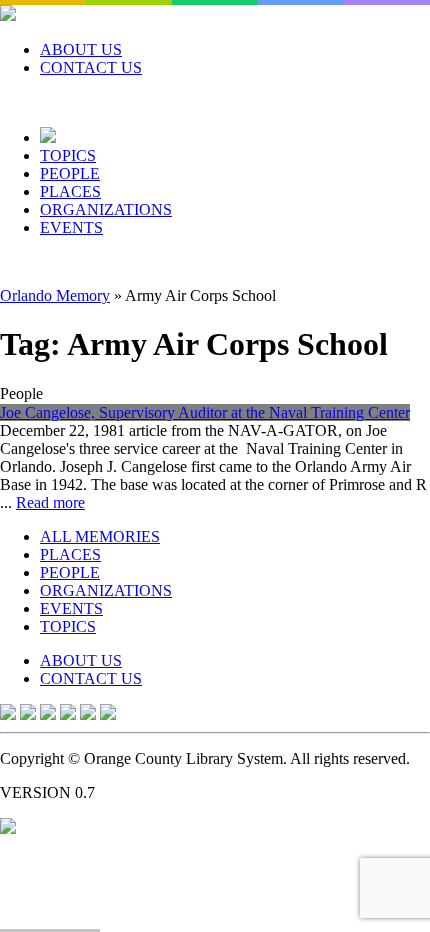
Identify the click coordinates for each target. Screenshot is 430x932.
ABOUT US (81, 49)
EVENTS (71, 227)
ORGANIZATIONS (106, 209)
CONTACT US (91, 67)
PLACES (70, 191)
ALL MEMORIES (100, 536)
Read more (50, 502)
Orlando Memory (55, 295)
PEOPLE (70, 173)
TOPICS (68, 155)
